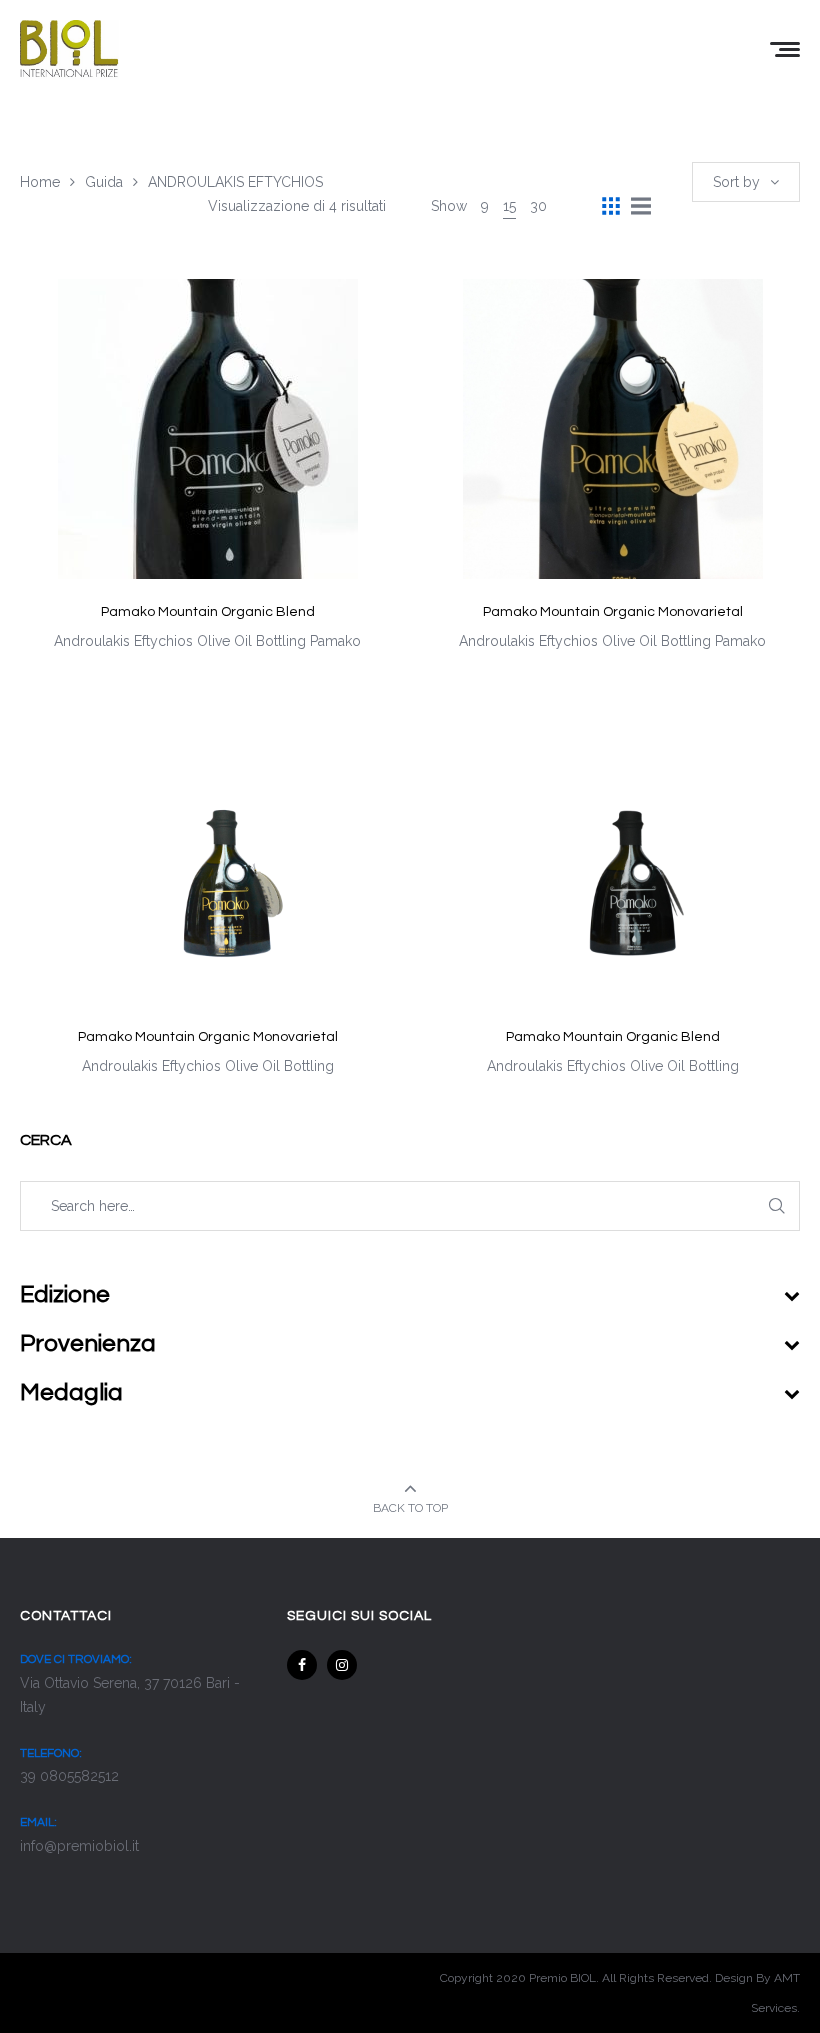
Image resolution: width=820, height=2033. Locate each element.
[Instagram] (342, 1665)
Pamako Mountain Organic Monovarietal (613, 612)
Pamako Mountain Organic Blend (208, 612)
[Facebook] (302, 1665)
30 (538, 206)
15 (509, 206)
